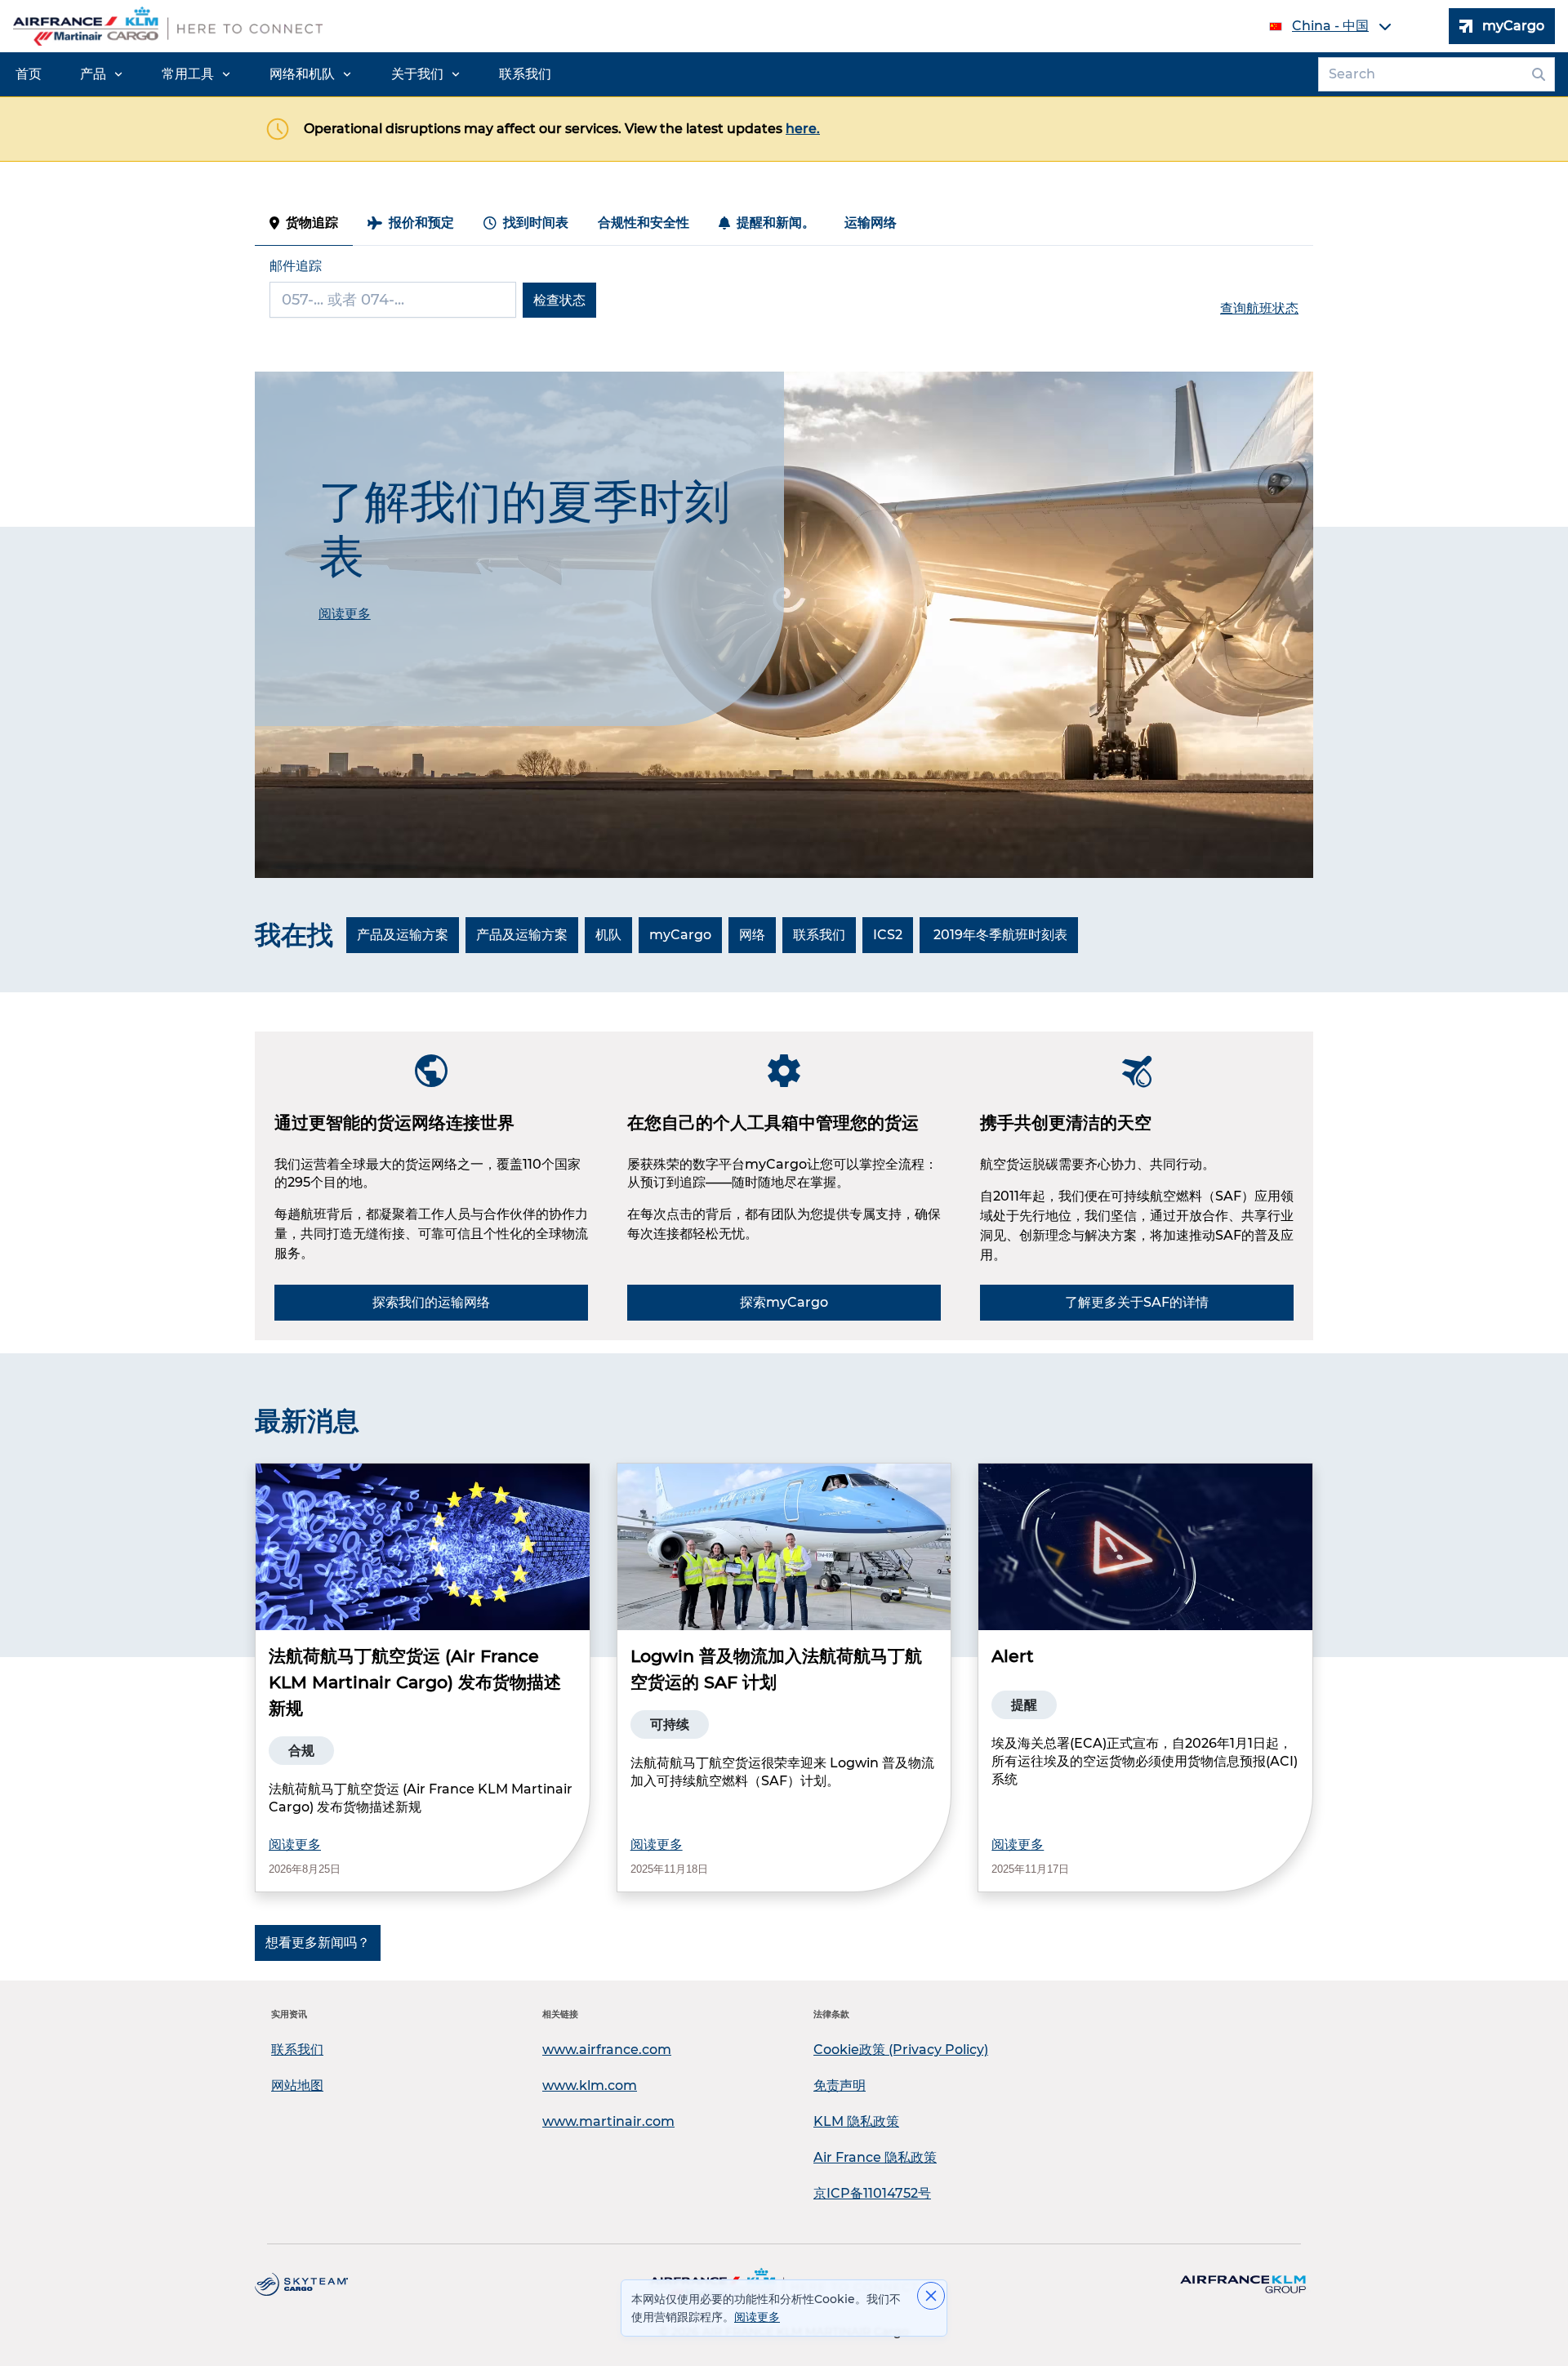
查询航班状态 (1259, 308)
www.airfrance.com (607, 2050)
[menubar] (283, 74)
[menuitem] (29, 74)
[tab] (304, 223)
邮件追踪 (296, 266)
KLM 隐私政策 (856, 2121)
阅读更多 (295, 1845)
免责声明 (840, 2085)
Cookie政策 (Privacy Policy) (901, 2050)
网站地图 (297, 2085)
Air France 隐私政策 (875, 2157)
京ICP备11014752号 (872, 2193)
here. (803, 129)
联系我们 (297, 2050)
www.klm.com (590, 2085)
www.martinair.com (608, 2121)
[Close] (931, 2296)
